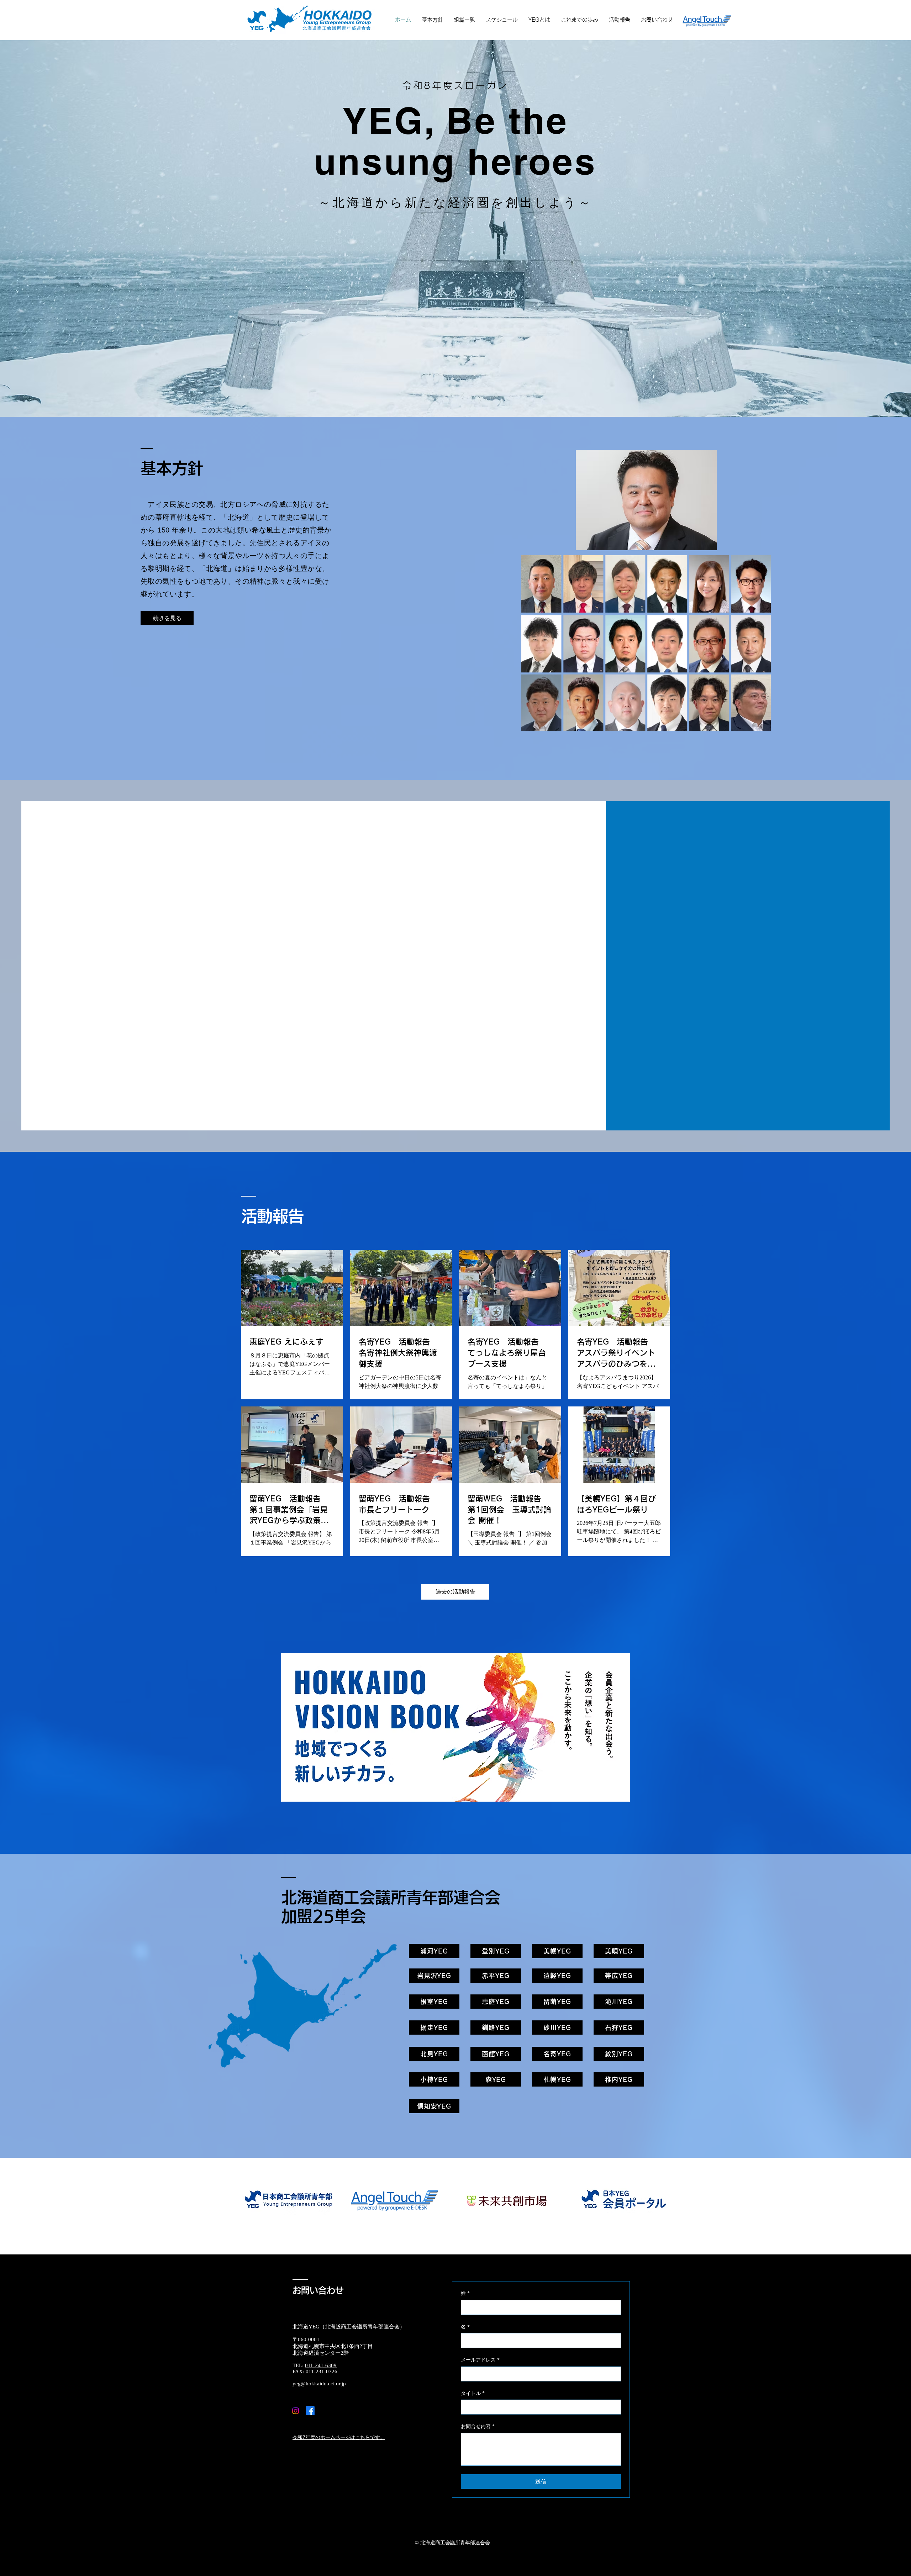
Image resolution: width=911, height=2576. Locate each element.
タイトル (473, 2393)
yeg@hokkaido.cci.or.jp (319, 2384)
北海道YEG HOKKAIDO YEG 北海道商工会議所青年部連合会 (511, 8)
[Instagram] (296, 2411)
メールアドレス (480, 2360)
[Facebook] (310, 2411)
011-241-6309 (321, 2365)
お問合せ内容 (478, 2426)
